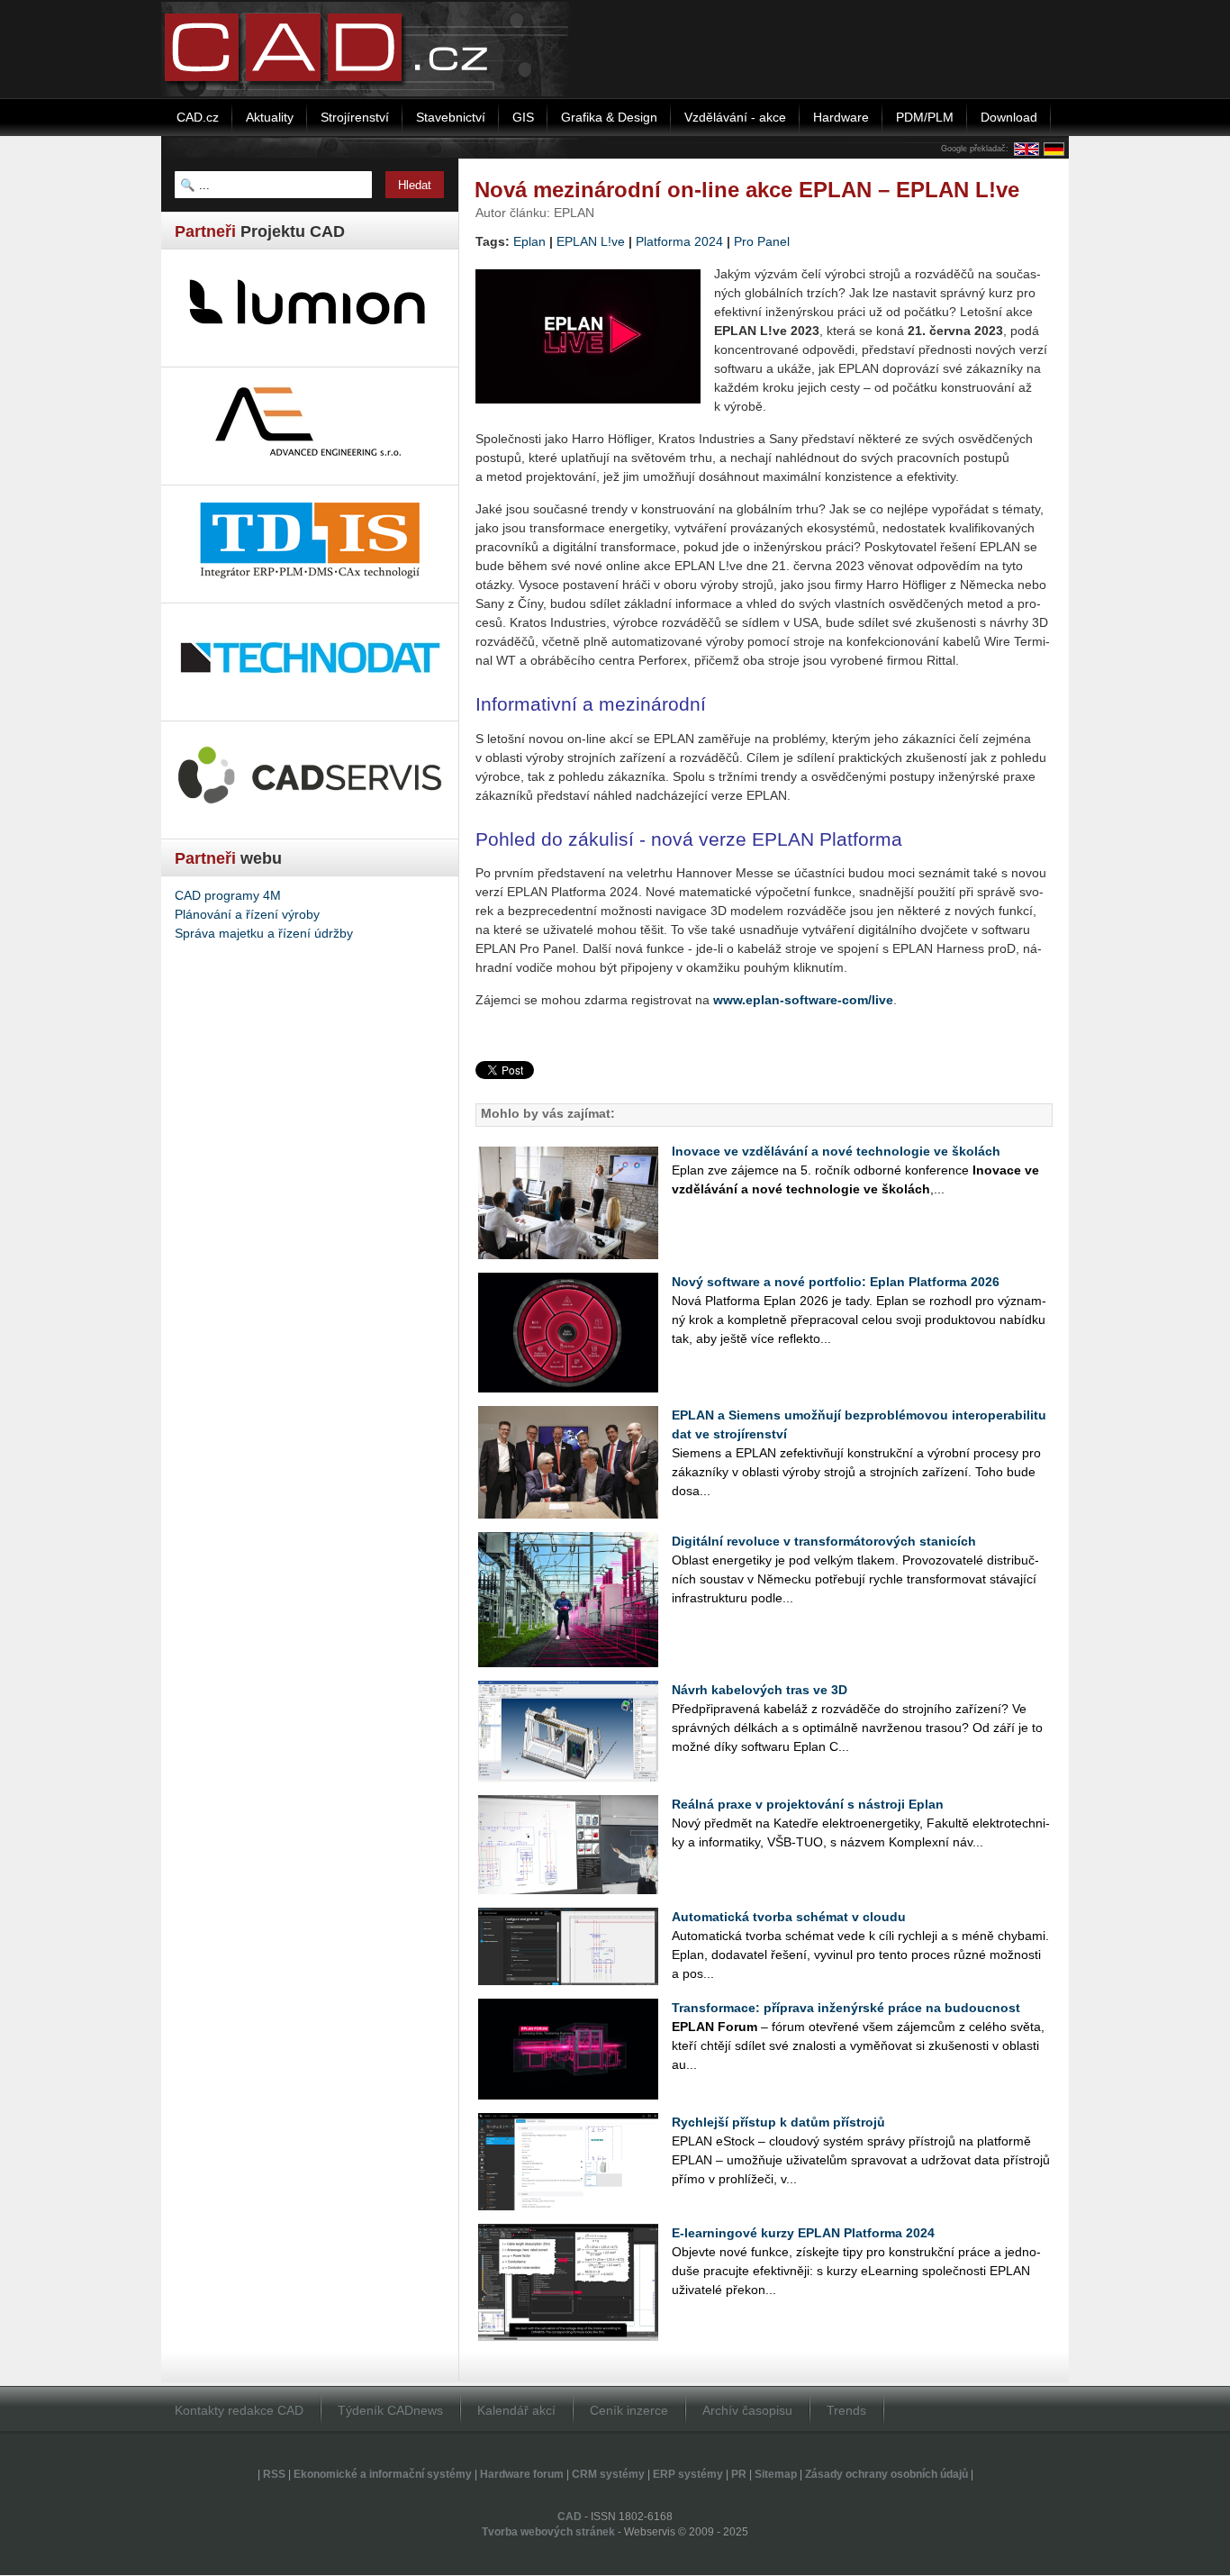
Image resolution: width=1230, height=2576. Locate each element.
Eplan (529, 241)
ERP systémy (688, 2474)
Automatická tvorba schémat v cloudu (789, 1917)
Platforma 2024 (679, 241)
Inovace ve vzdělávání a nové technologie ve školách (836, 1151)
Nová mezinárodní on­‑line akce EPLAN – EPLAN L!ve (747, 190)
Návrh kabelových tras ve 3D (760, 1690)
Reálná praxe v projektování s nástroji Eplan (808, 1804)
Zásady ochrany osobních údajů (886, 2474)
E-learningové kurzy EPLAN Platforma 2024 (803, 2233)
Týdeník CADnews (390, 2410)
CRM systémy (608, 2474)
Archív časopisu (747, 2410)
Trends (846, 2410)
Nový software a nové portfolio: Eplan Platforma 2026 (836, 1282)
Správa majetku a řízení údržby (264, 933)
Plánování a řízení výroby (247, 914)
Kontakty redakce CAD (239, 2410)
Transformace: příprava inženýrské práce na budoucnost (846, 2008)
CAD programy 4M (228, 895)
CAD (570, 2517)
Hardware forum (522, 2474)
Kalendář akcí (516, 2410)
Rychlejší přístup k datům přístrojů (778, 2122)
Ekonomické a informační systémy (383, 2474)
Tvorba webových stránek (548, 2532)
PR (739, 2474)
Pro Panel (762, 241)
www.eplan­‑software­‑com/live (803, 1000)
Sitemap (776, 2474)
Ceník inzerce (629, 2410)
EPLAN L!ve (591, 241)
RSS (274, 2474)
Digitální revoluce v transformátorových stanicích (824, 1541)
